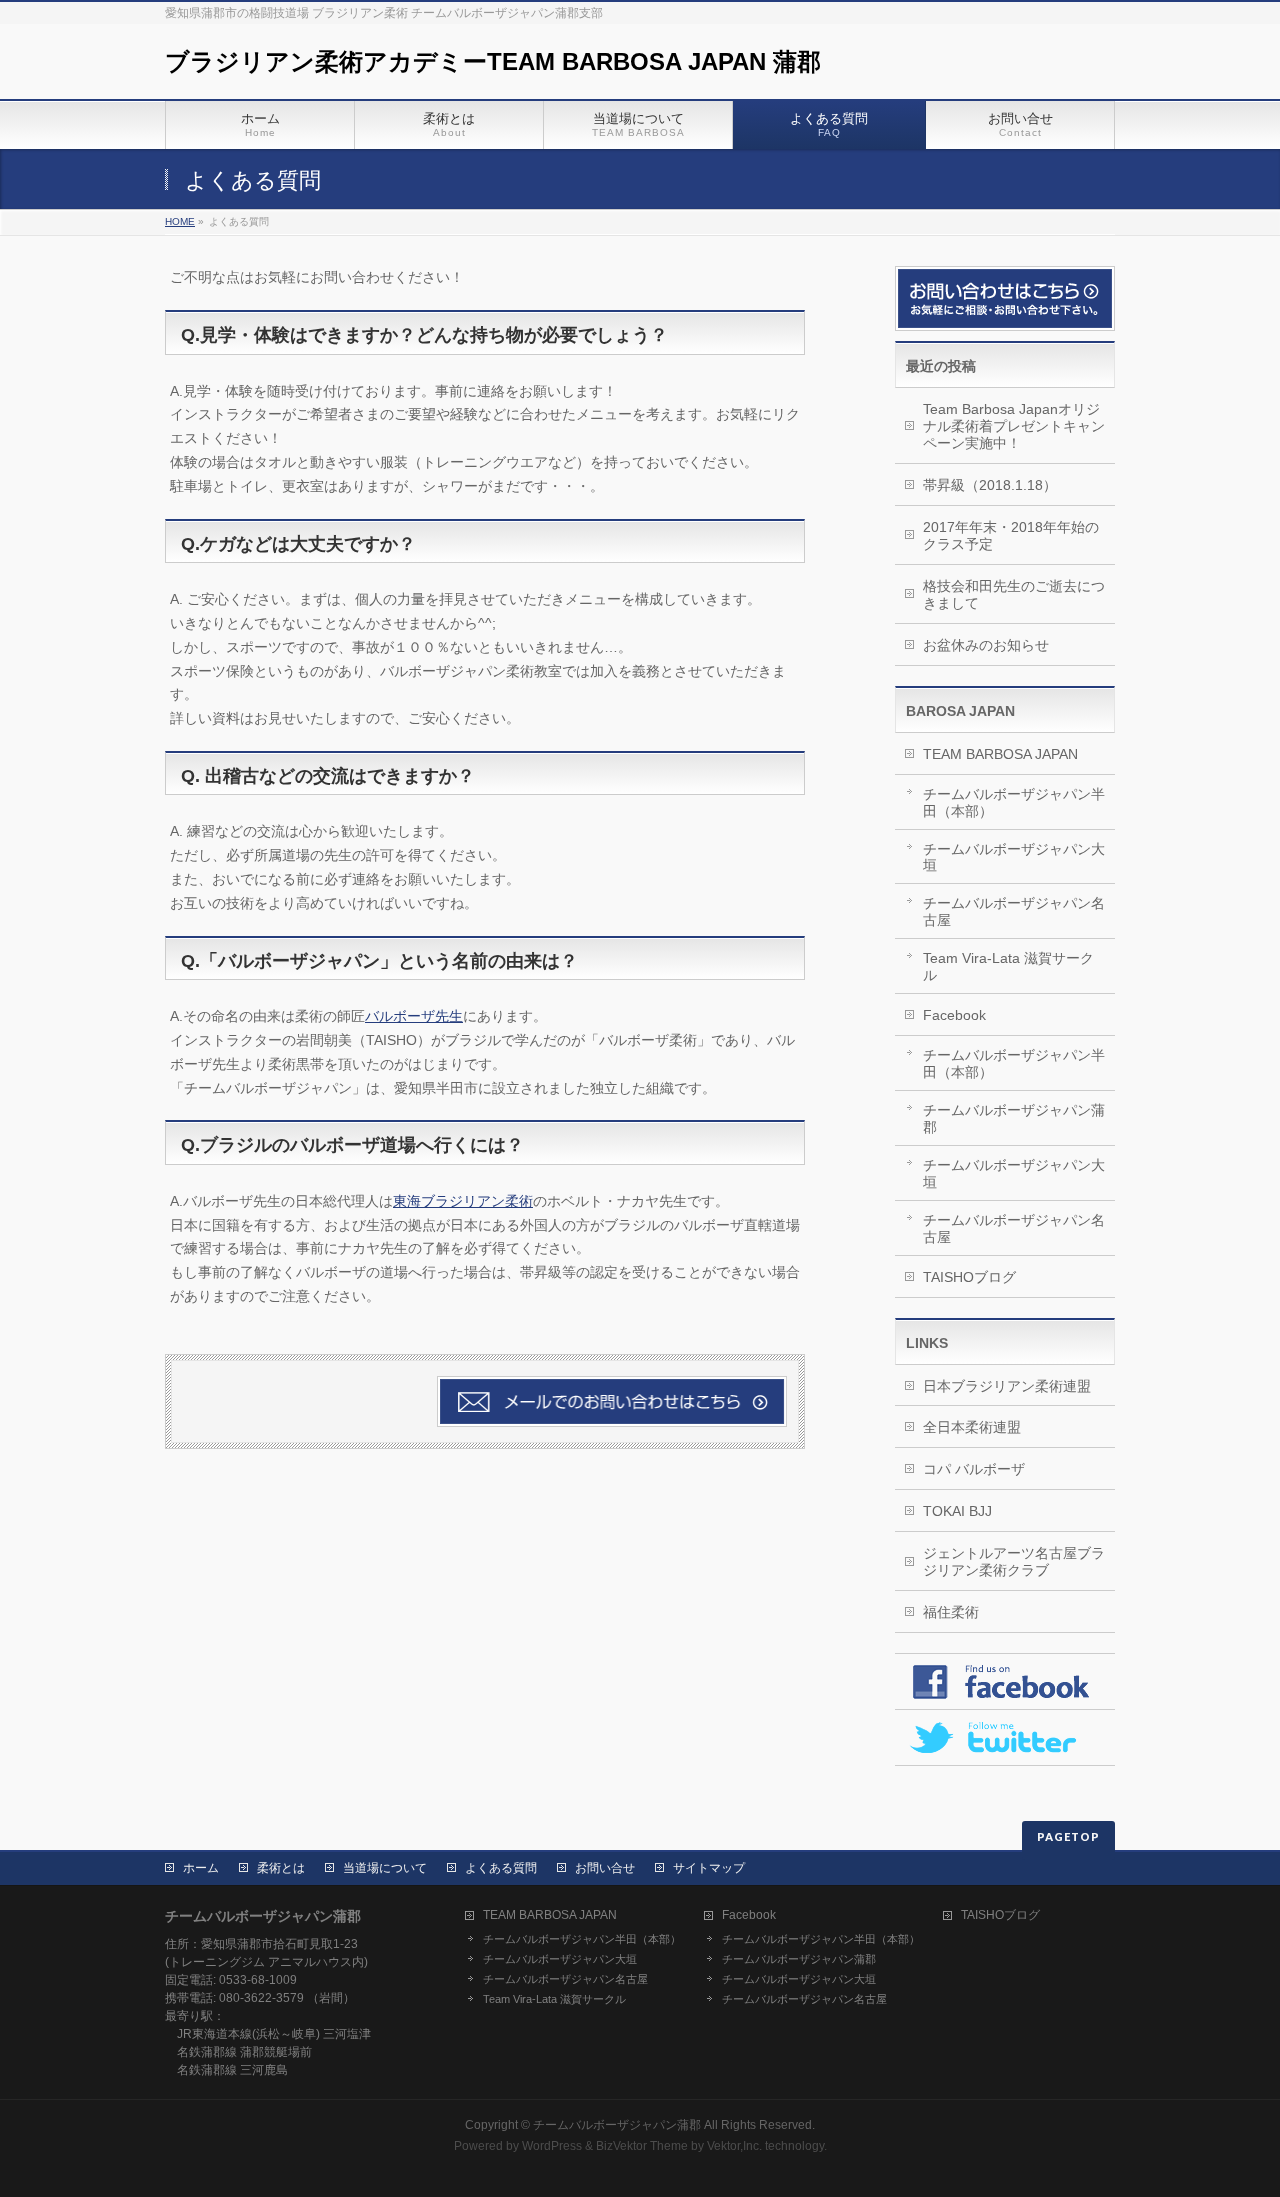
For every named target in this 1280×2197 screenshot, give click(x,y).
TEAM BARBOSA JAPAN (1000, 754)
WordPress (552, 2146)
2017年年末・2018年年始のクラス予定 (1011, 535)
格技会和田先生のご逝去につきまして (1014, 594)
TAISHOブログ (969, 1277)
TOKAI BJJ (957, 1511)
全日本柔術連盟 (972, 1427)
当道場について (385, 1868)
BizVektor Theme (642, 2146)
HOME (180, 221)
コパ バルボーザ (974, 1469)
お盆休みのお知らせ (986, 645)
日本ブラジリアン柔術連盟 (1007, 1386)
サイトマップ (709, 1868)
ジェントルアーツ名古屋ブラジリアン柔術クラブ (1014, 1561)
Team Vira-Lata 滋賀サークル (1008, 966)
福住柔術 (951, 1612)
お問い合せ (605, 1868)
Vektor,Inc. (734, 2146)
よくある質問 (501, 1868)
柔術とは (281, 1868)
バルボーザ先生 (414, 1016)
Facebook (954, 1015)
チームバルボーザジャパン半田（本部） (1014, 802)
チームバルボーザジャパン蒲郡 (1014, 1118)
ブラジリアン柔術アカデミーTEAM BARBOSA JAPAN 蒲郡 (493, 61)
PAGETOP (1068, 1836)
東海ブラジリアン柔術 (463, 1201)
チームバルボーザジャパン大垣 (1014, 857)
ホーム (201, 1868)
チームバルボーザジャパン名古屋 (1014, 911)
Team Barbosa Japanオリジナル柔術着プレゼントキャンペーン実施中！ (1014, 426)
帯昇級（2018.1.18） (990, 485)
